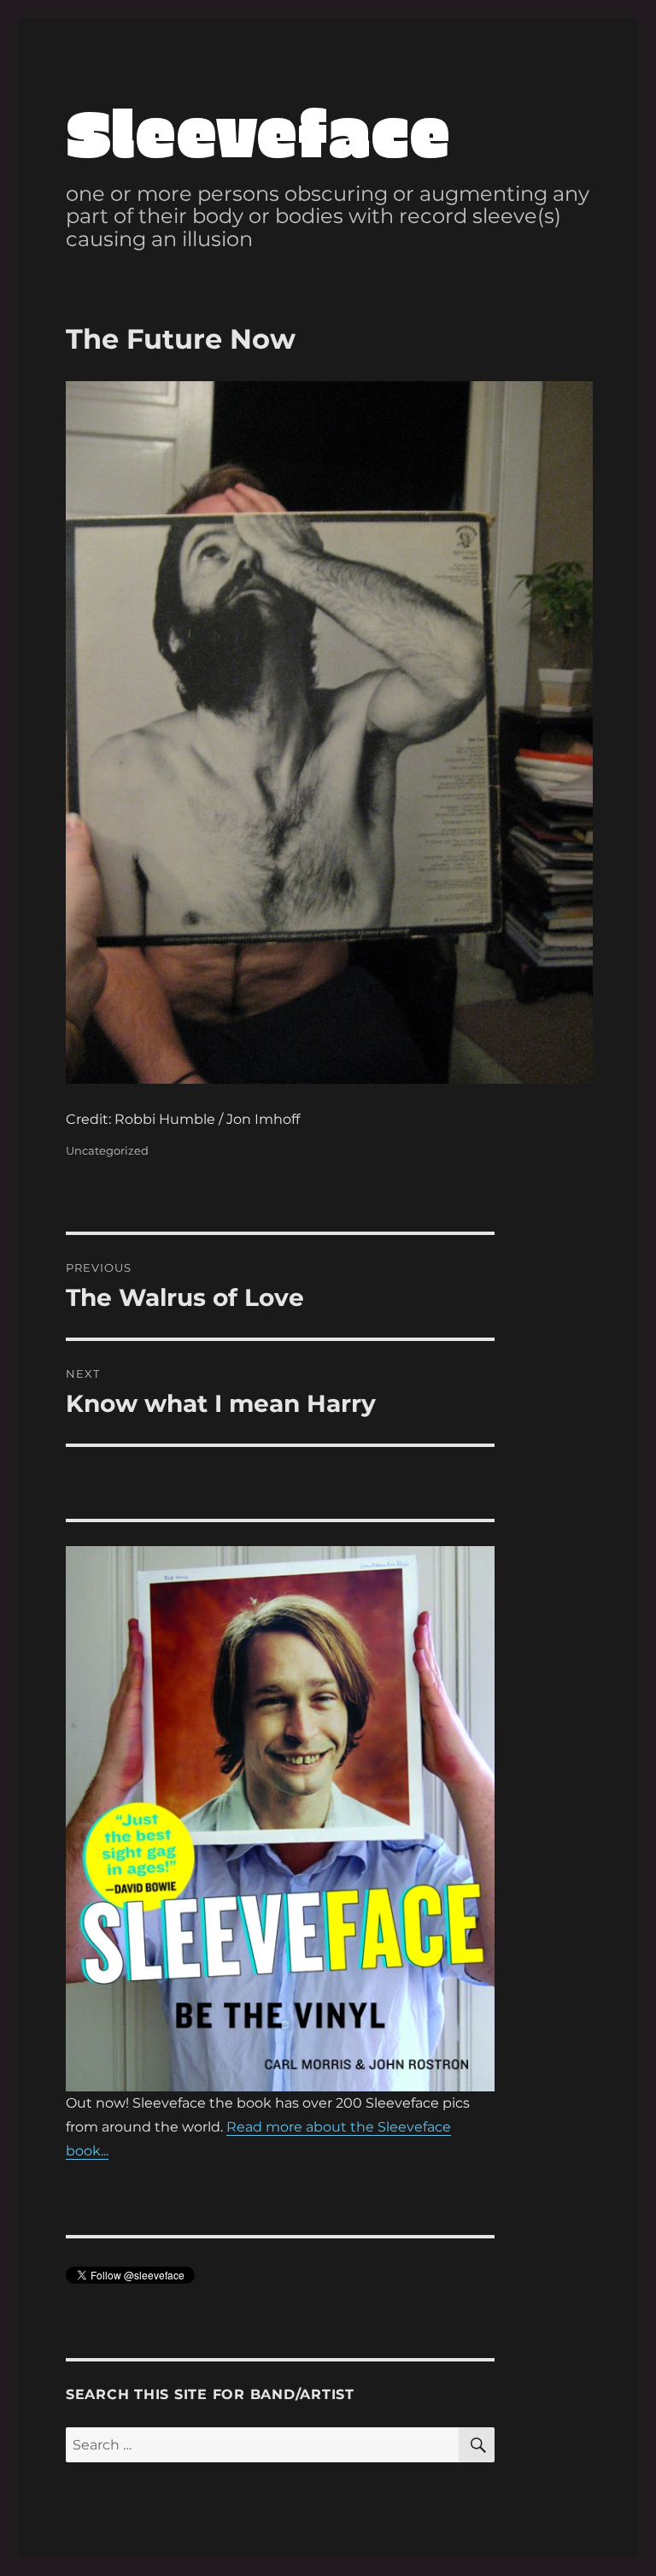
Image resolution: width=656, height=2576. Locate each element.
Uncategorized (107, 1150)
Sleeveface (258, 130)
